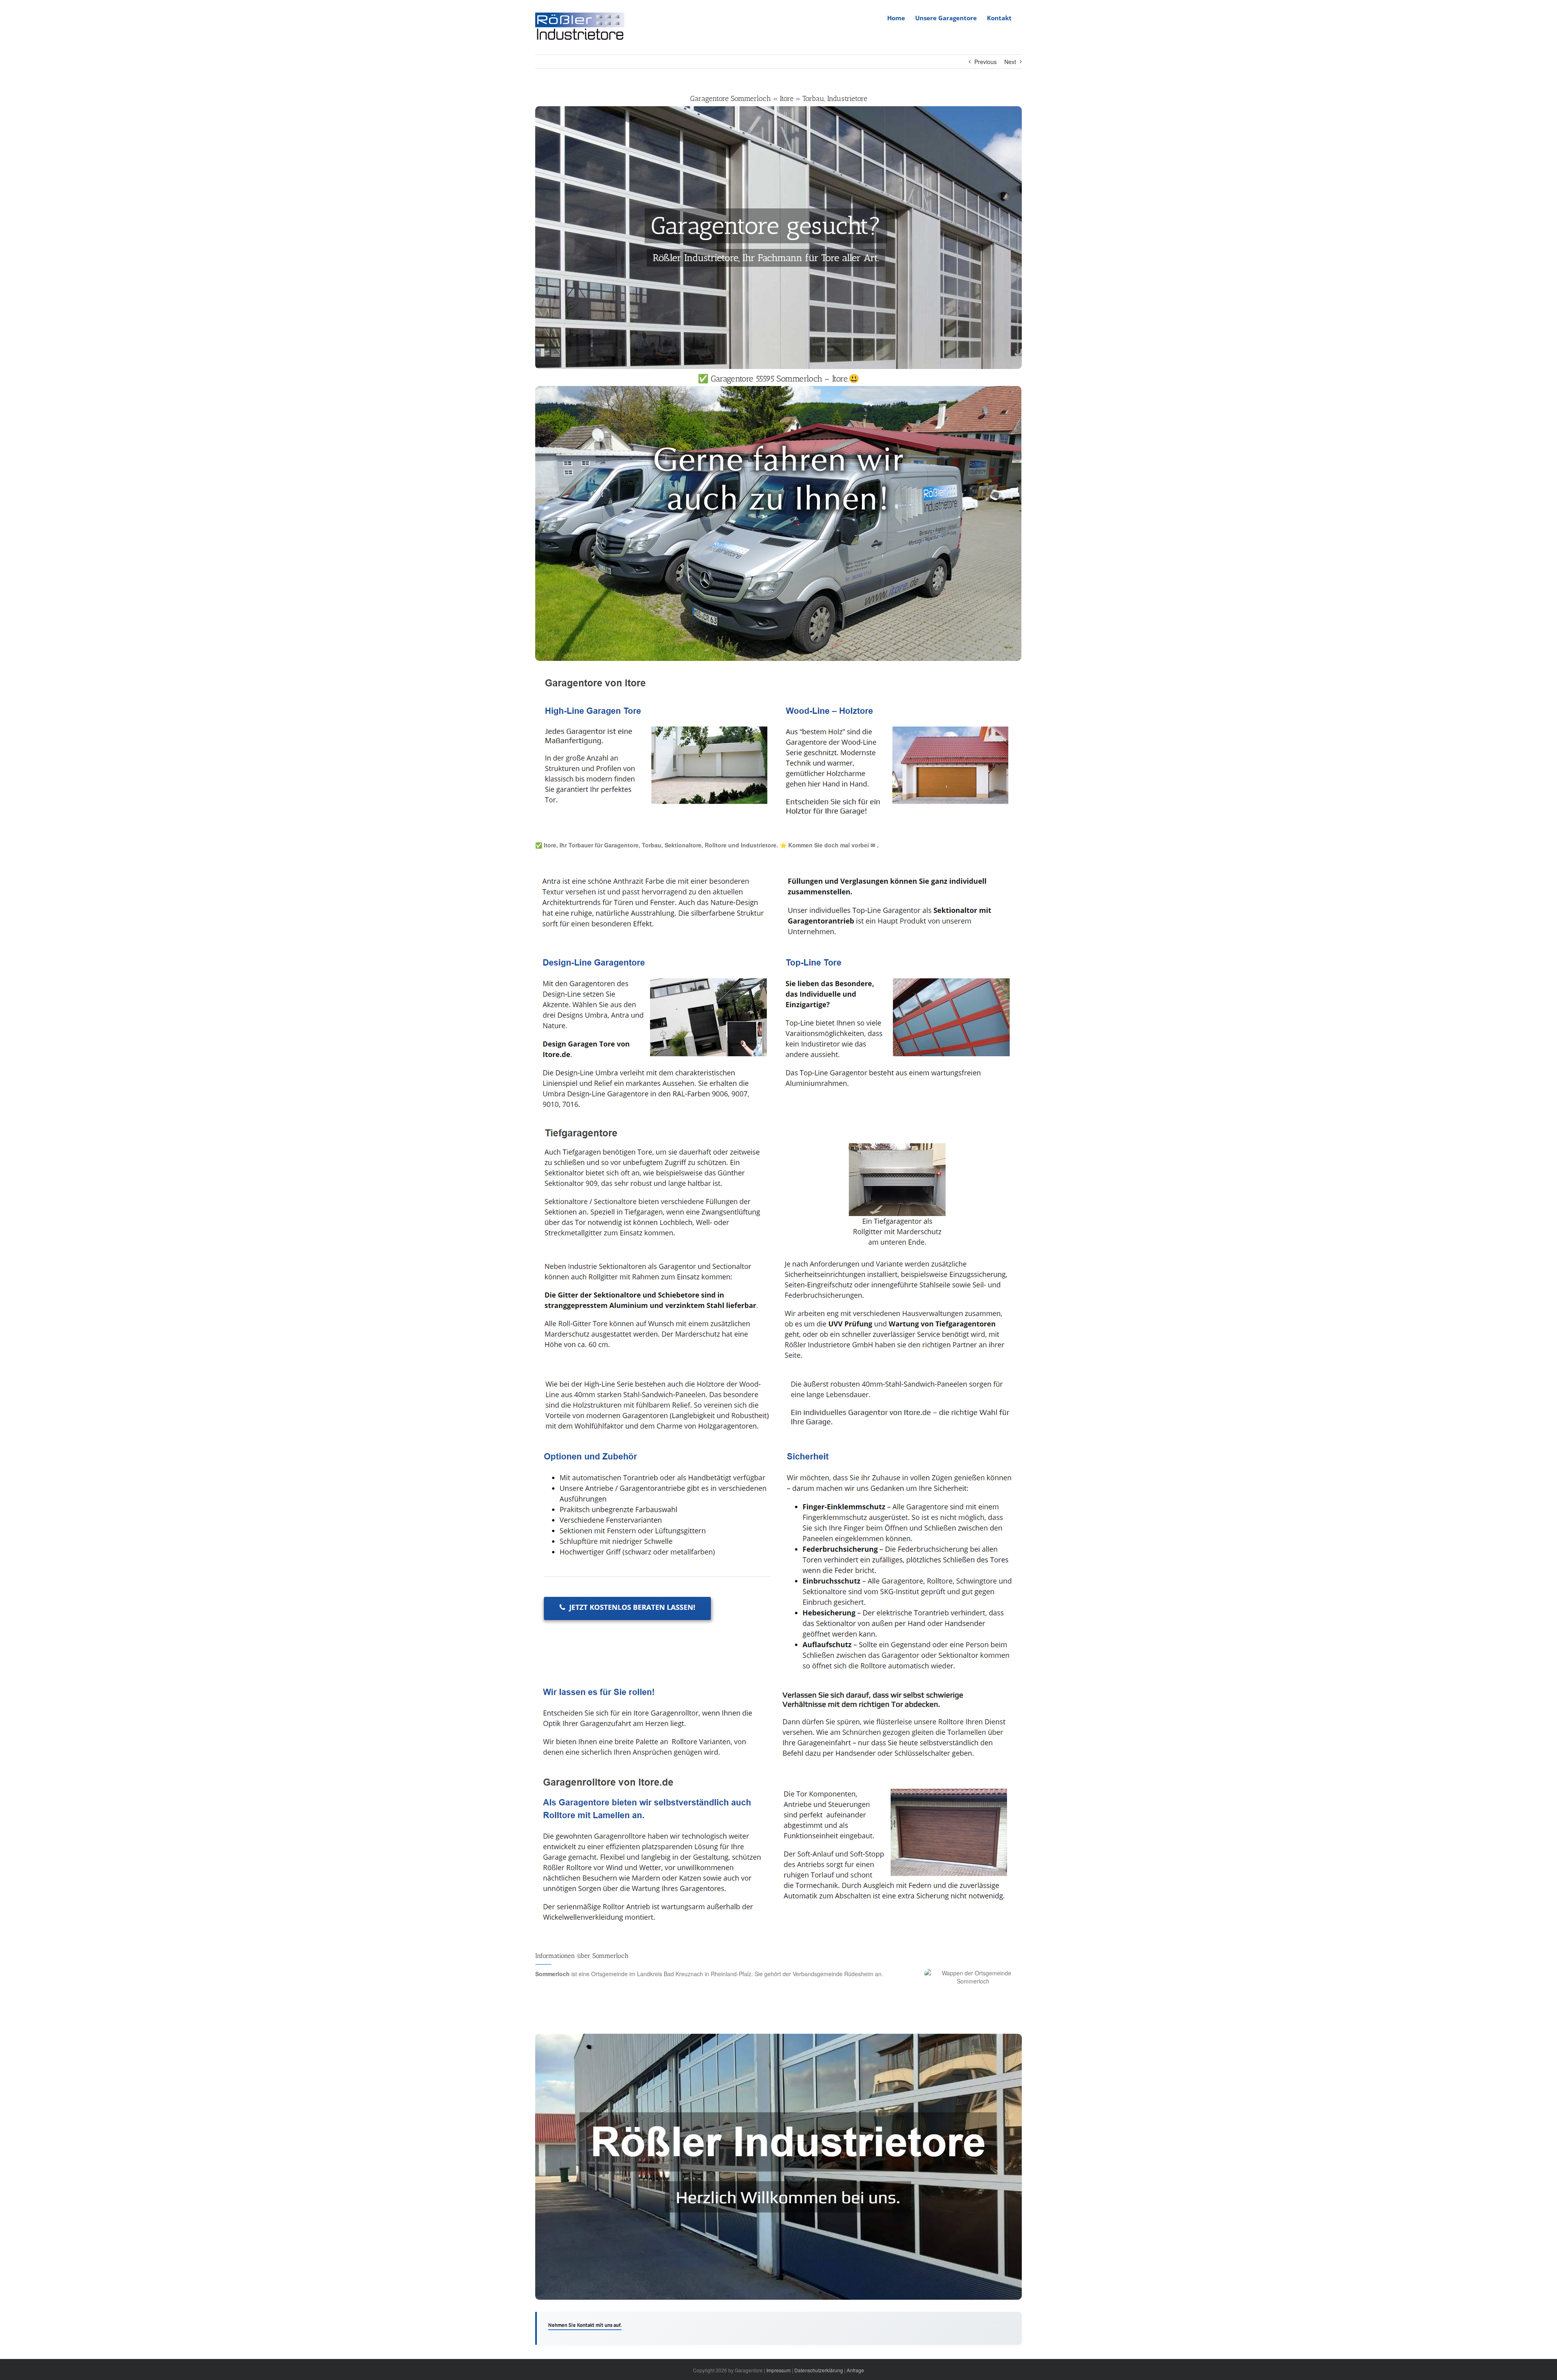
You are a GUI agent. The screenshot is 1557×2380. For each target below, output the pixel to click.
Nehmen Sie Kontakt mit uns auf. (585, 2325)
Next (1010, 62)
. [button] (877, 845)
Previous (985, 62)
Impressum (778, 2370)
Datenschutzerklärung (819, 2370)
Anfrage (855, 2370)
